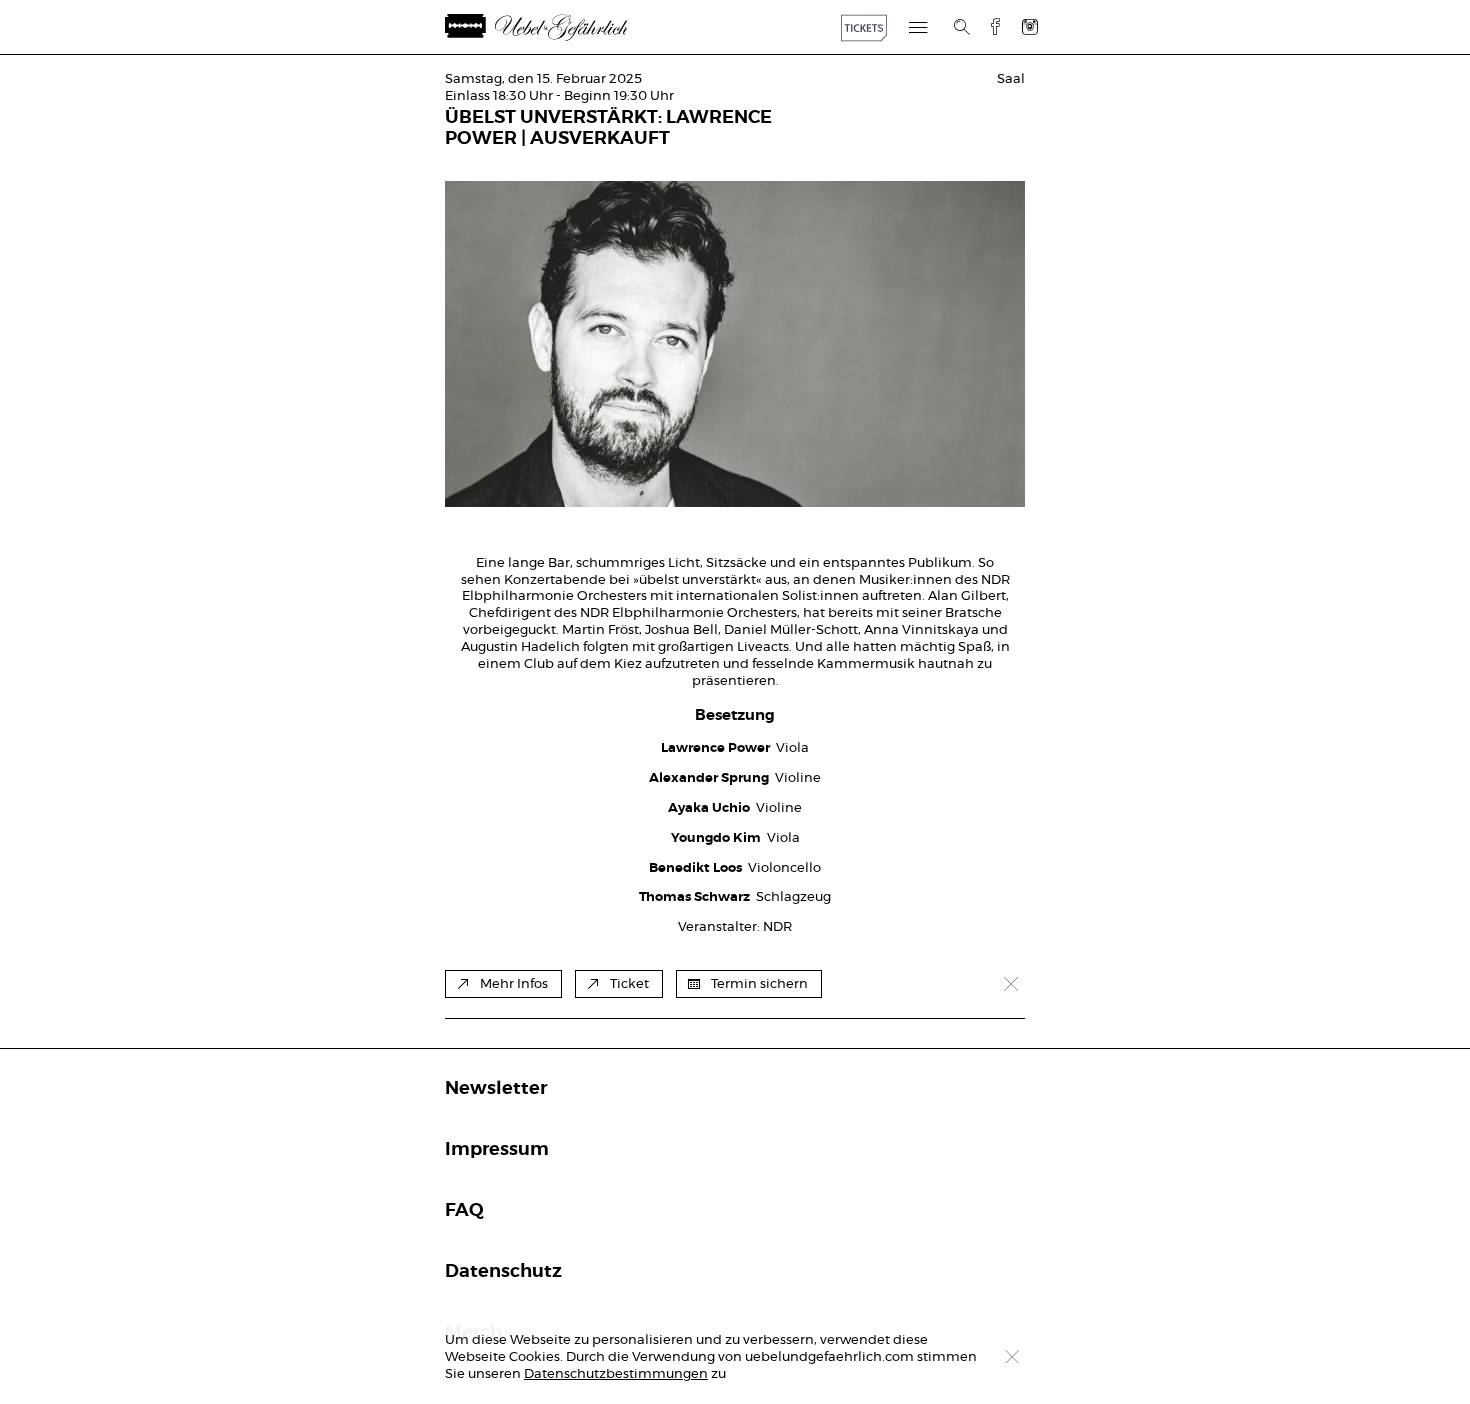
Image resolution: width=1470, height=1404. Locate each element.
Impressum (497, 1150)
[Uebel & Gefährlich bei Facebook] (988, 26)
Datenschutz (503, 1272)
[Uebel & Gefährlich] (560, 27)
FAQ (464, 1211)
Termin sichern (759, 984)
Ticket (629, 984)
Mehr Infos (514, 984)
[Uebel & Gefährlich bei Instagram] (1030, 26)
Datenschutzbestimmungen (616, 1374)
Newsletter (496, 1089)
